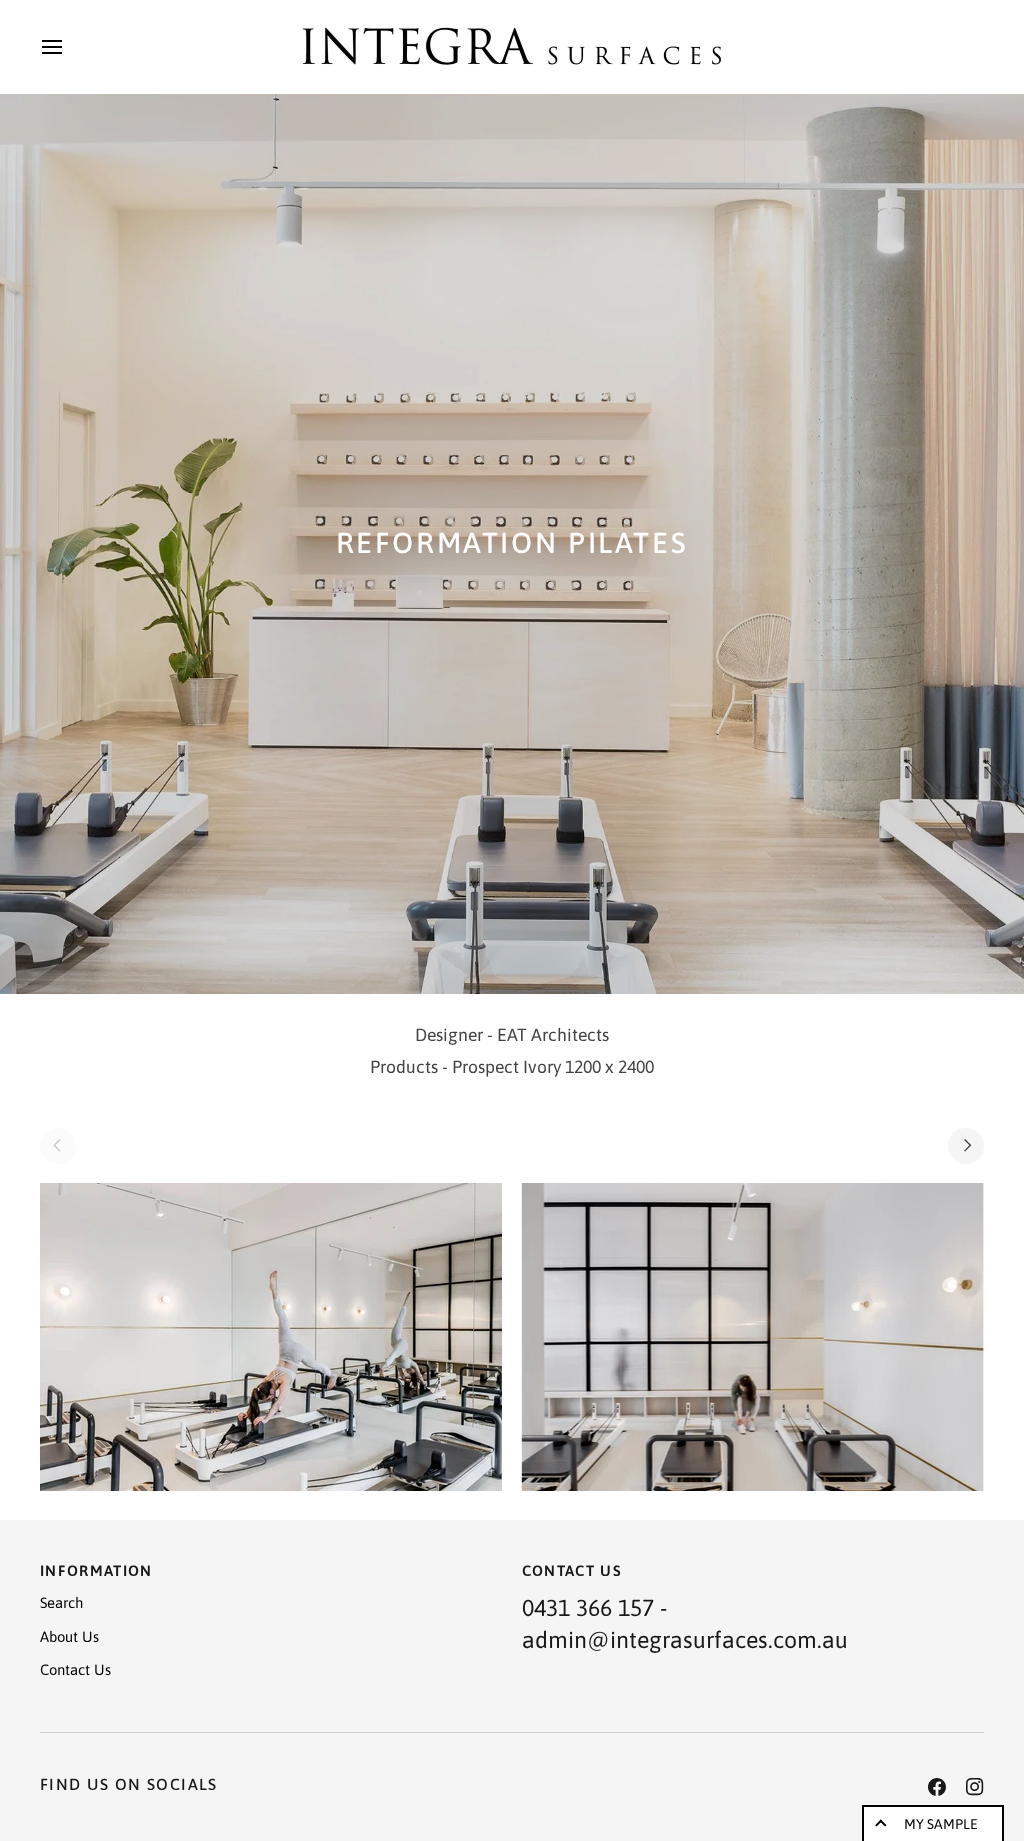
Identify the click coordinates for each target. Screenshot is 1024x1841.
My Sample (941, 1824)
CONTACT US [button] (572, 1570)
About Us (69, 1636)
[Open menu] (70, 46)
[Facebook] (937, 1787)
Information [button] (96, 1570)
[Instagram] (975, 1787)
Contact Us (75, 1669)
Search (61, 1602)
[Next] (966, 1146)
